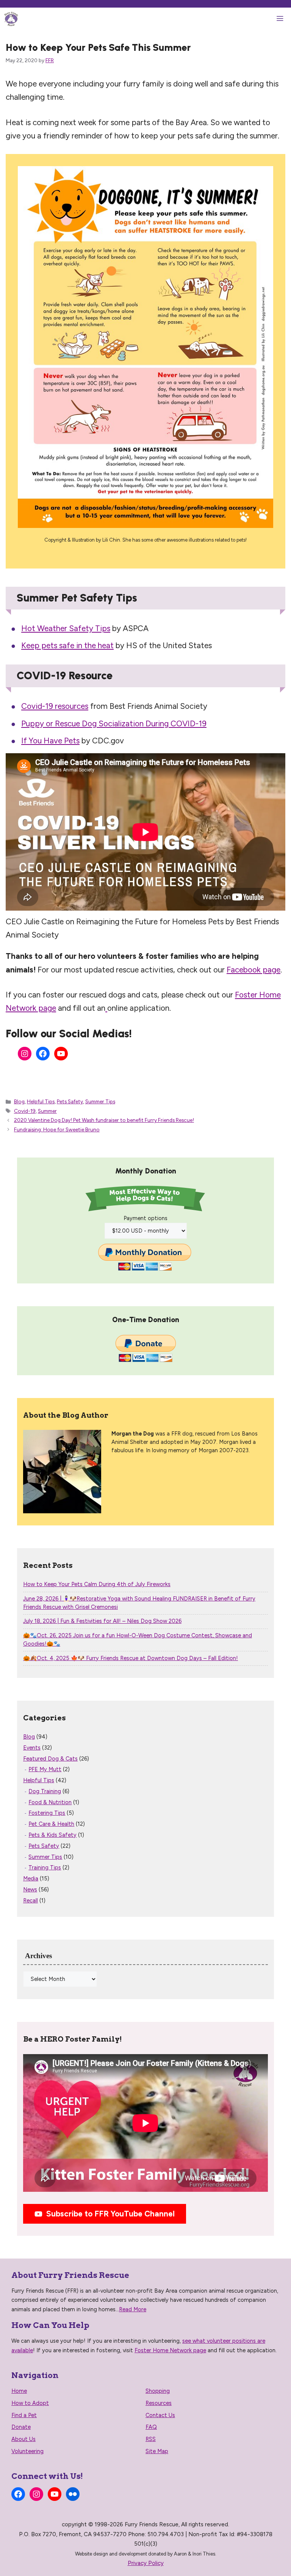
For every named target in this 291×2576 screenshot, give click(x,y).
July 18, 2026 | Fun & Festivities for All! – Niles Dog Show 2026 (102, 1621)
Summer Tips (100, 1101)
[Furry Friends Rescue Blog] (11, 19)
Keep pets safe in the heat (67, 645)
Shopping (158, 2391)
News (30, 1890)
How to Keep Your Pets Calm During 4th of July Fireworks (97, 1584)
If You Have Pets (50, 741)
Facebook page (253, 970)
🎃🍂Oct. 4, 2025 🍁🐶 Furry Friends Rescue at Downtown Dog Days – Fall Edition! (131, 1658)
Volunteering (27, 2451)
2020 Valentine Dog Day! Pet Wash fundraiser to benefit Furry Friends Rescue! (104, 1120)
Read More (133, 2309)
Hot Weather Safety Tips (66, 628)
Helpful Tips (41, 1101)
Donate (21, 2427)
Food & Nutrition (50, 1802)
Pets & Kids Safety (52, 1835)
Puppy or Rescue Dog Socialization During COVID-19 (114, 723)
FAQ (151, 2427)
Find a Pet (24, 2415)
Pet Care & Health (51, 1824)
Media (31, 1879)
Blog (19, 1101)
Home (19, 2391)
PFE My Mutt (45, 1769)
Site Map (157, 2451)
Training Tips (45, 1868)
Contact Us (160, 2415)
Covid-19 (25, 1111)
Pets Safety (70, 1101)
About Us (23, 2439)
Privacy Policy (146, 2563)
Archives (38, 1956)
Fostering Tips (47, 1813)
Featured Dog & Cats (50, 1759)
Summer (47, 1111)
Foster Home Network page (170, 2350)
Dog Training (45, 1791)
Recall (31, 1901)
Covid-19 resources (55, 706)
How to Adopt (30, 2403)
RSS (151, 2439)
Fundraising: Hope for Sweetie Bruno (57, 1129)
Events (32, 1748)
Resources (159, 2403)
